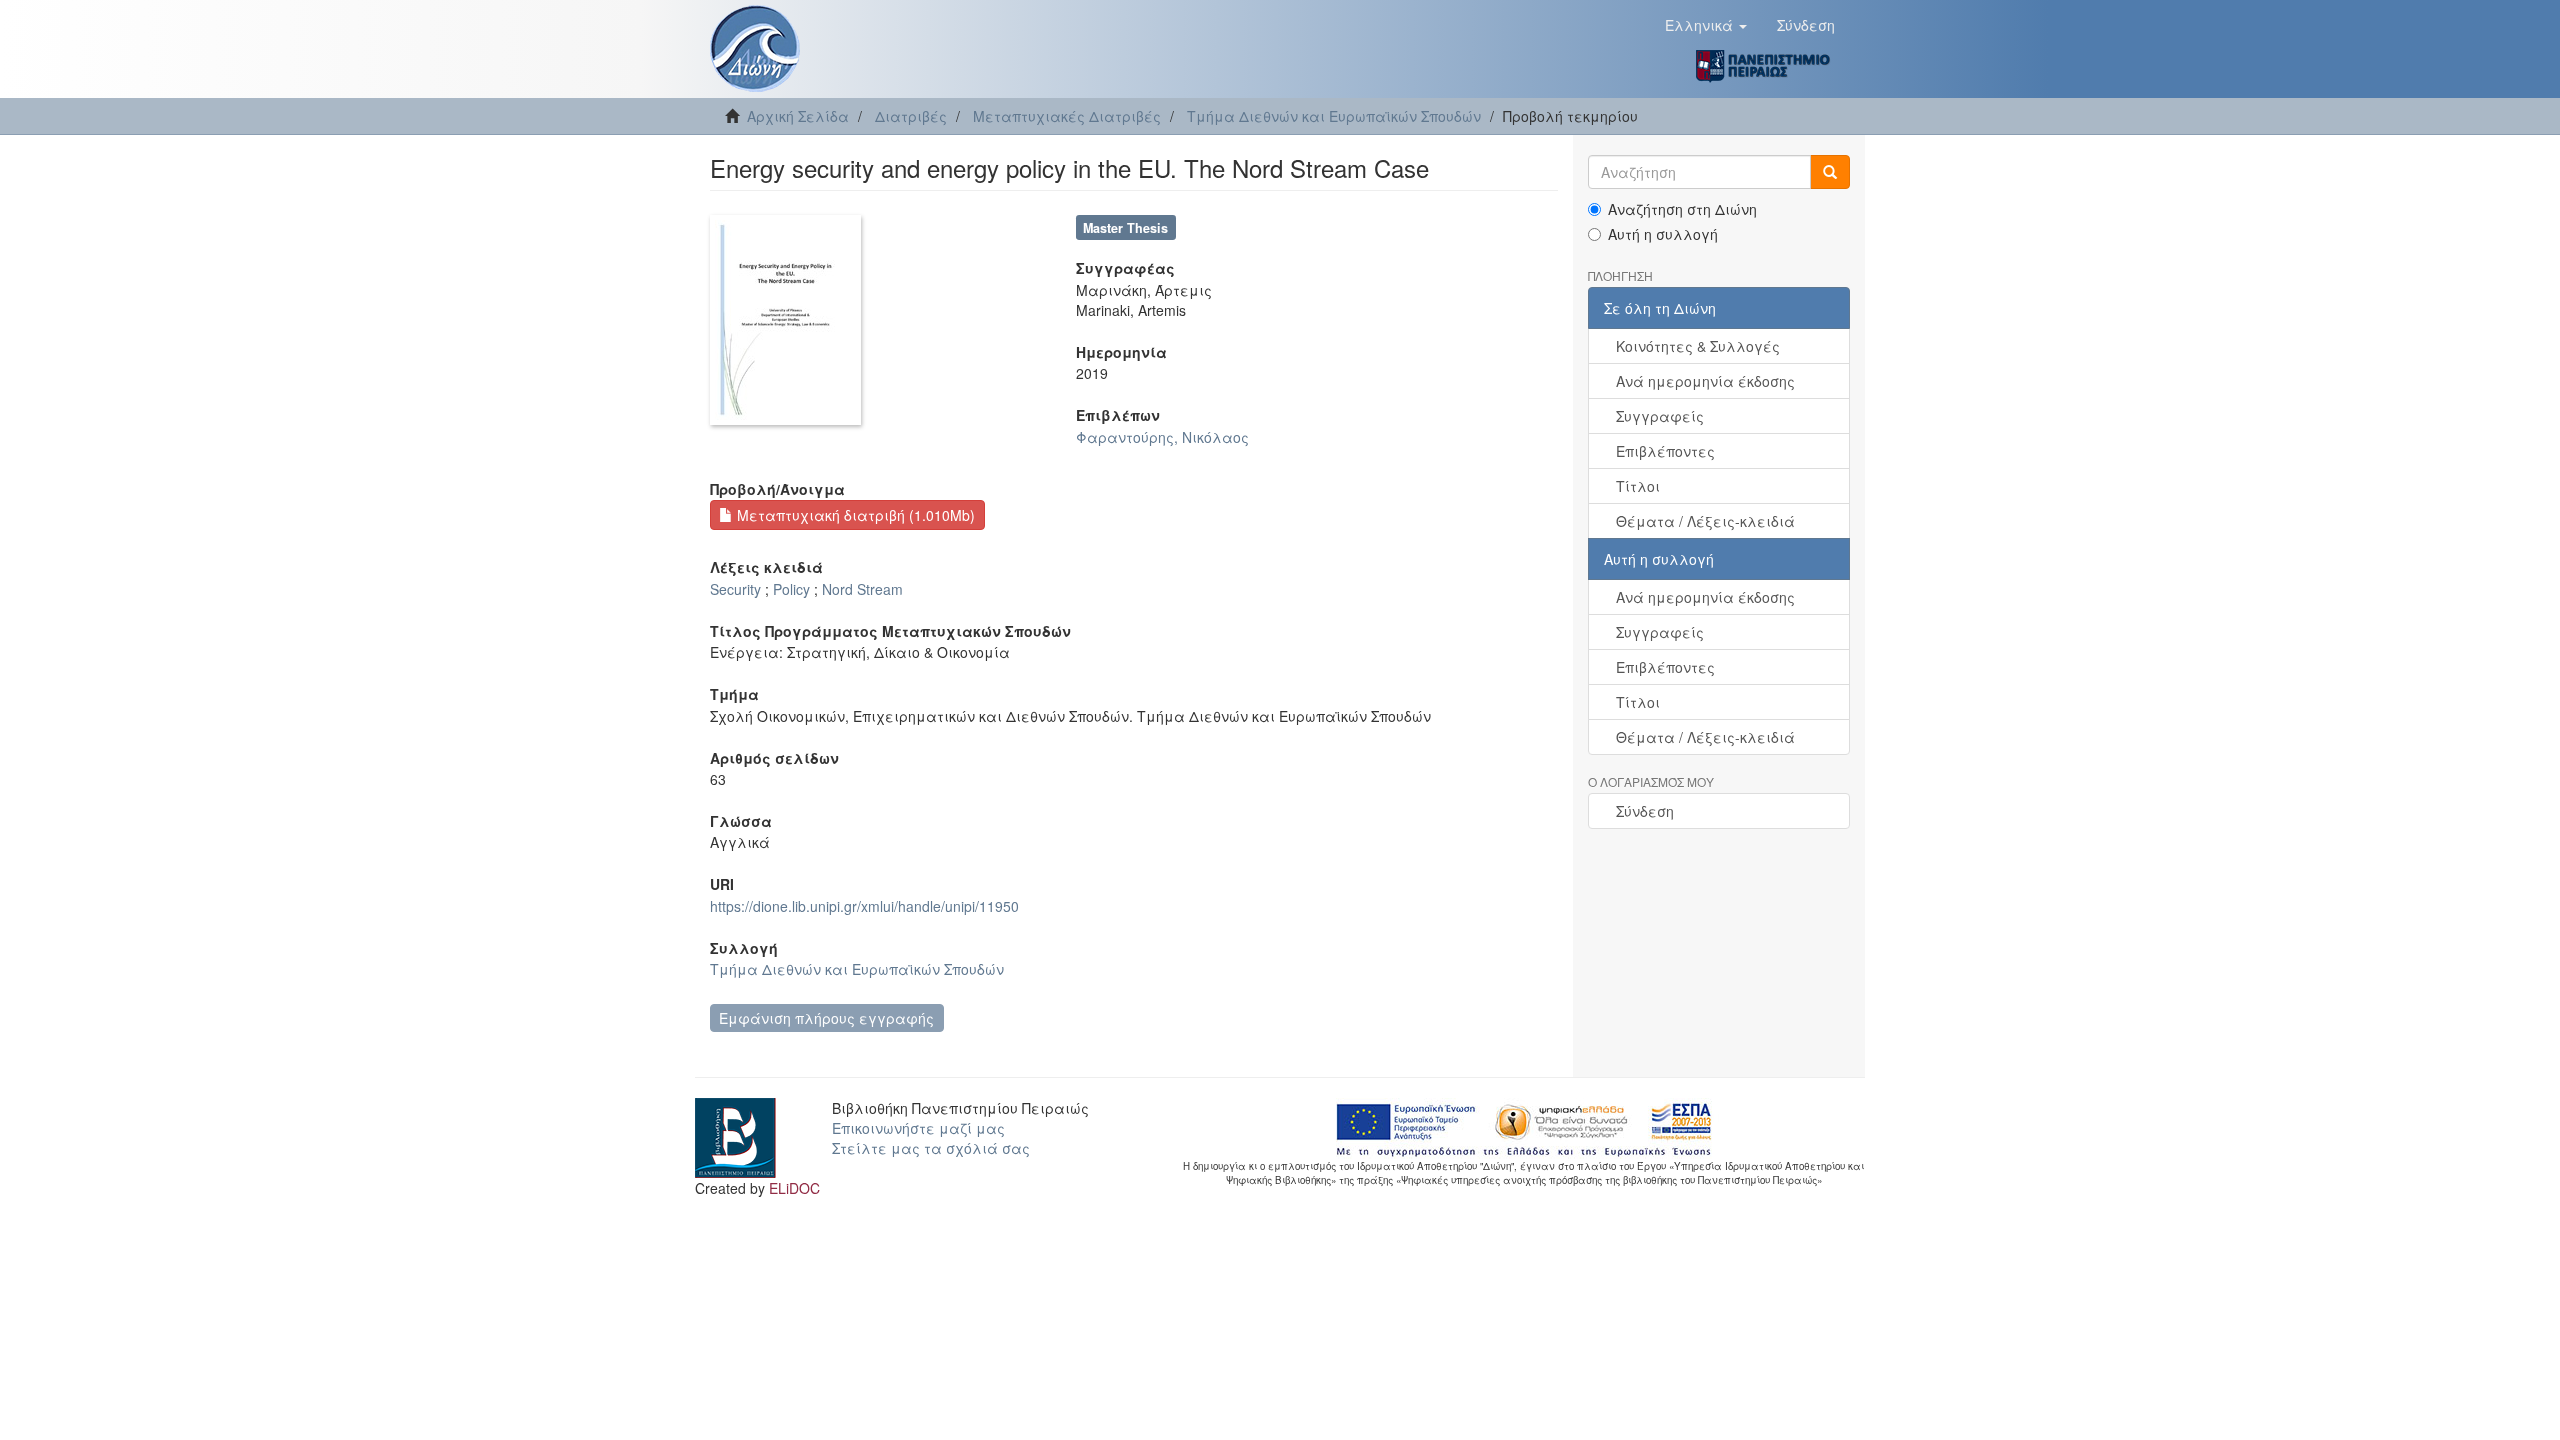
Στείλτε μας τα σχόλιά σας (931, 1148)
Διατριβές (911, 116)
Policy (791, 589)
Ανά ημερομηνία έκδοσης (1705, 381)
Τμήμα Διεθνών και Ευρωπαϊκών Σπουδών (1334, 116)
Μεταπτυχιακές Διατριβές (1067, 116)
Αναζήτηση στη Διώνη (1682, 209)
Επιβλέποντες (1665, 451)
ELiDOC (794, 1188)
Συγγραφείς (1660, 416)
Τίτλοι (1638, 486)
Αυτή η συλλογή (1663, 234)
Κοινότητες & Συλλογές (1698, 346)
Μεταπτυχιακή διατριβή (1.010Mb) (854, 515)
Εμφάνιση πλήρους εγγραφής (826, 1018)
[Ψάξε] (1830, 172)
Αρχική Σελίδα (798, 116)
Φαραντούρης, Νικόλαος (1162, 437)
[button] (1706, 25)
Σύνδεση (1645, 811)
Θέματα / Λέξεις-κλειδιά (1705, 521)
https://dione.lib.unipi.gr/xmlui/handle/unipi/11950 (864, 906)
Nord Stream (862, 589)
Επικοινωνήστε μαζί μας (918, 1128)
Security (735, 589)
